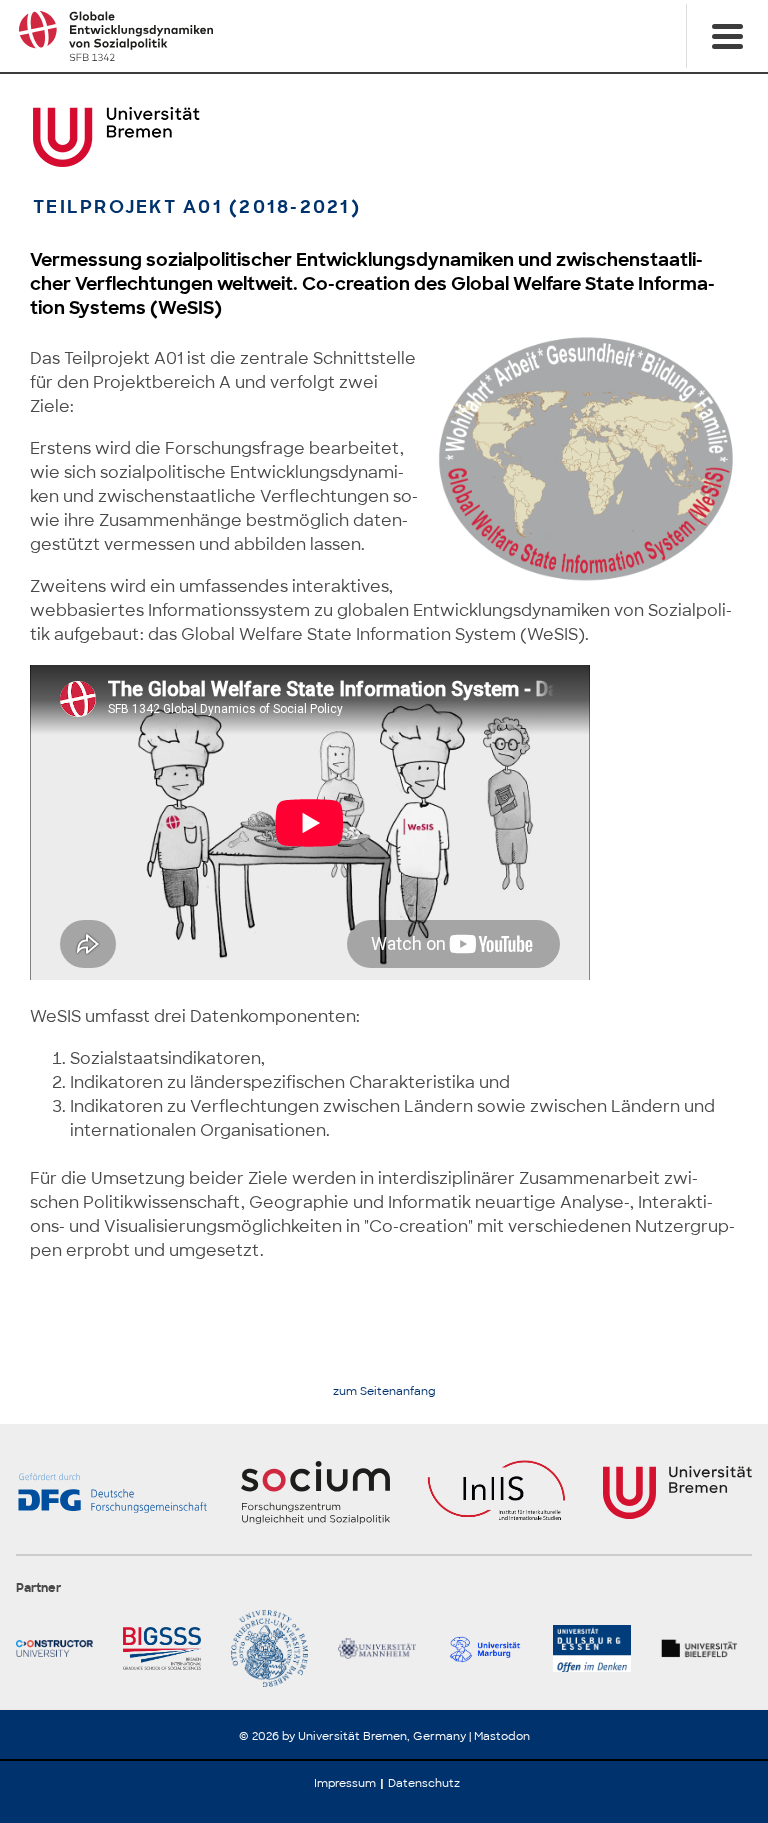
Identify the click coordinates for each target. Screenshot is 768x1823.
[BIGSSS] (168, 1648)
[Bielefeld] (706, 1648)
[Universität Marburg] (491, 1648)
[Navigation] (727, 36)
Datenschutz (424, 1783)
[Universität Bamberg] (276, 1648)
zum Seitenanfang (384, 1391)
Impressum (345, 1783)
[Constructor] (61, 1648)
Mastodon (502, 1736)
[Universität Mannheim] (383, 1648)
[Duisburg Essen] (598, 1648)
